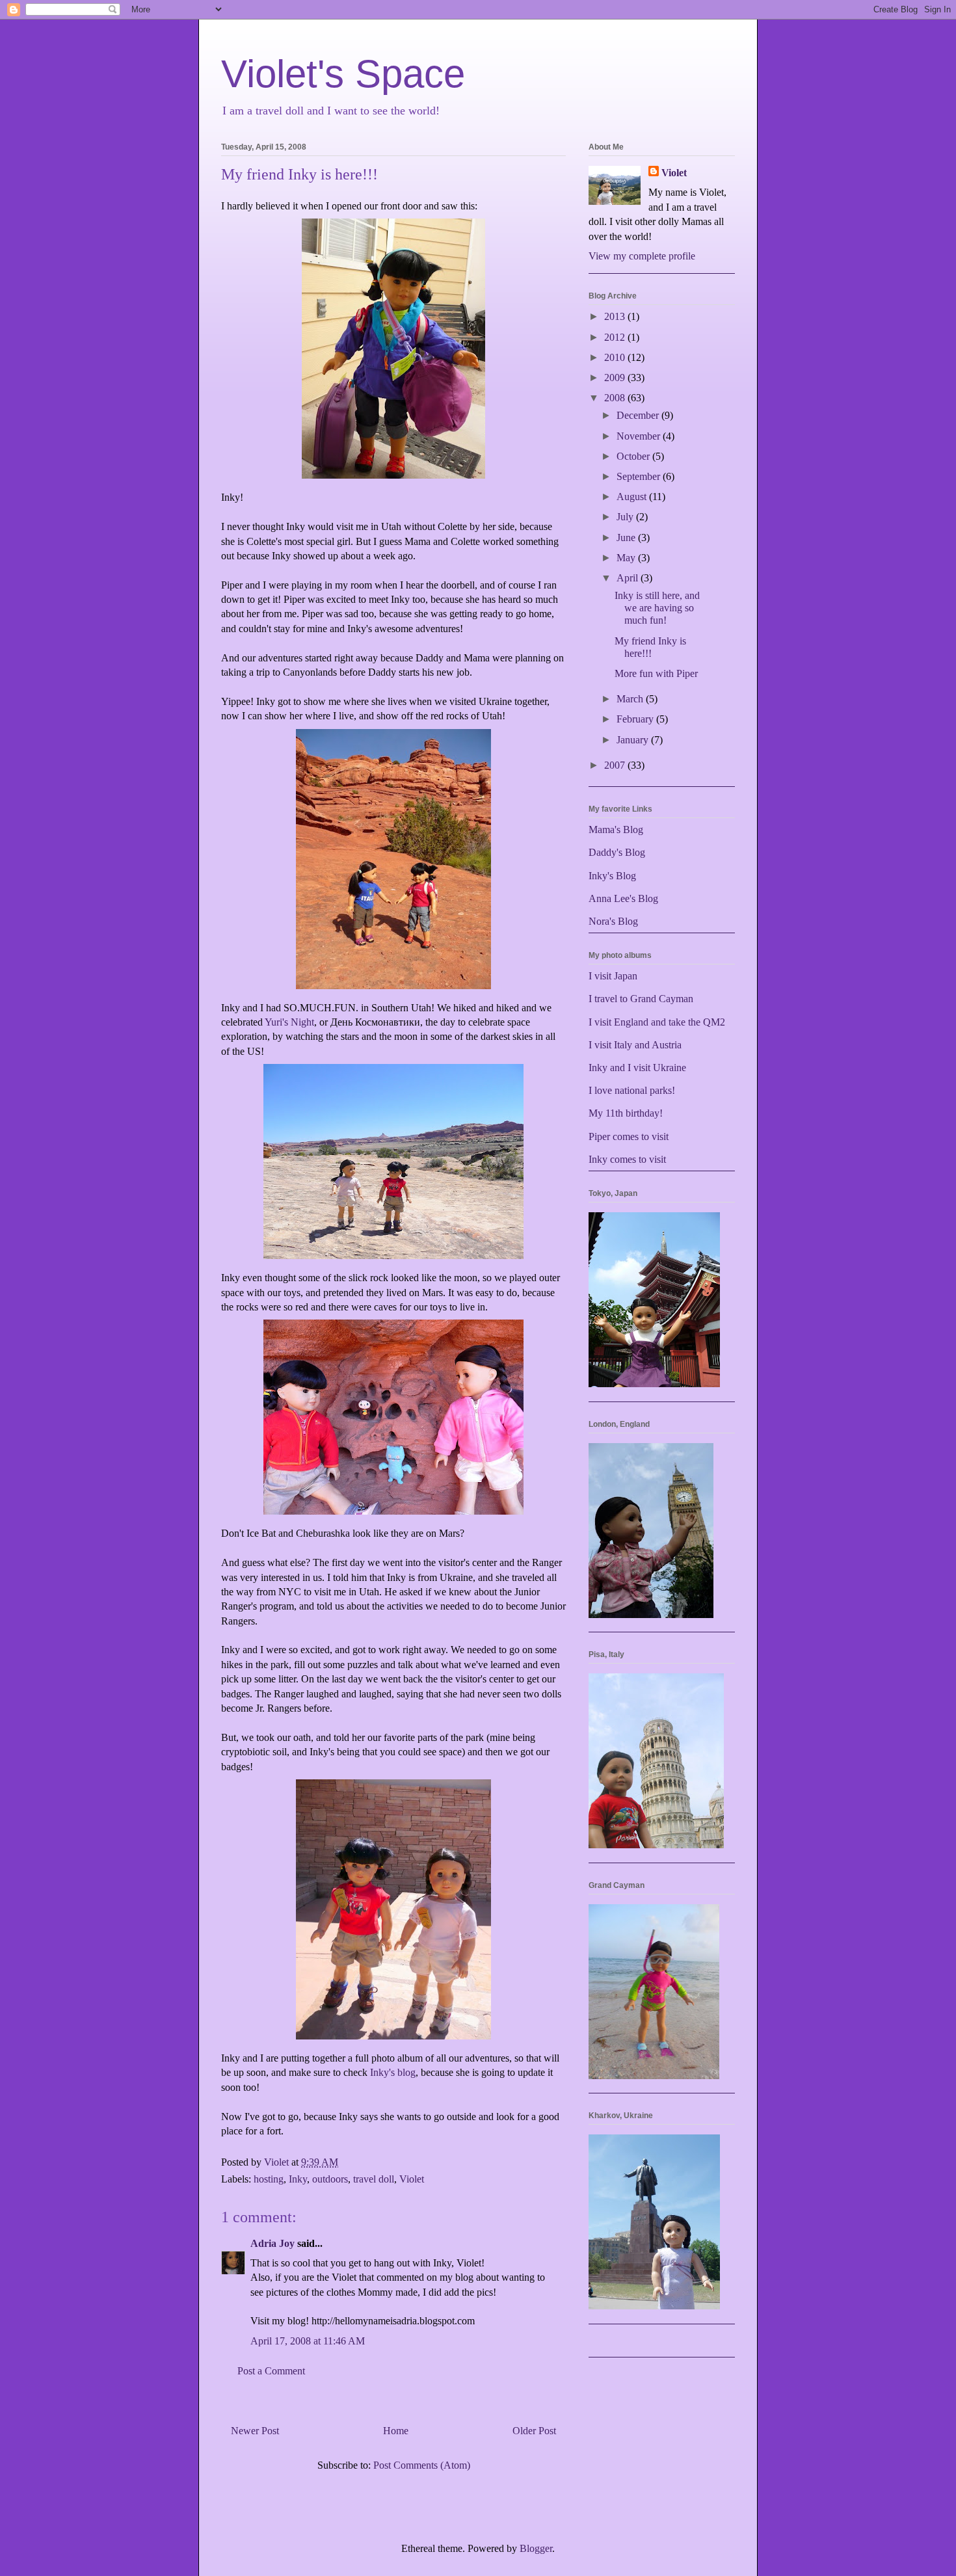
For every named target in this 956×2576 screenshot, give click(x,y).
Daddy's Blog (617, 852)
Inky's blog (393, 2072)
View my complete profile (642, 256)
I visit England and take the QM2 (657, 1022)
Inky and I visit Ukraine (637, 1068)
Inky (298, 2179)
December (639, 415)
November (640, 436)
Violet (412, 2179)
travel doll (374, 2179)
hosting (269, 2179)
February (636, 719)
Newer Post (255, 2431)
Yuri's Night (289, 1022)
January (634, 740)
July (626, 517)
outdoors (330, 2179)
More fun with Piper (656, 673)
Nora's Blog (613, 921)
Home (396, 2431)
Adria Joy (272, 2243)
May (627, 558)
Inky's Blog (612, 876)
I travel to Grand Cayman (641, 999)
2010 (616, 357)
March (631, 699)
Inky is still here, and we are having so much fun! (657, 608)
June (627, 538)
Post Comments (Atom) (422, 2465)
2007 (616, 765)
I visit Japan (613, 976)
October (634, 456)
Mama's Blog (616, 830)
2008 (616, 398)
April (629, 578)
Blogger (536, 2548)
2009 (616, 378)
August (633, 497)
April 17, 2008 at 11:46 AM (308, 2341)
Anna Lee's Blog (623, 898)
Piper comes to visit (629, 1136)
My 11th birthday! (626, 1113)
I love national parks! (632, 1090)
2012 (616, 337)
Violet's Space (343, 74)
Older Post (534, 2431)
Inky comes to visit (627, 1159)
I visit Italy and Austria (635, 1045)
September (640, 476)
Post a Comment (271, 2371)
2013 (616, 316)
